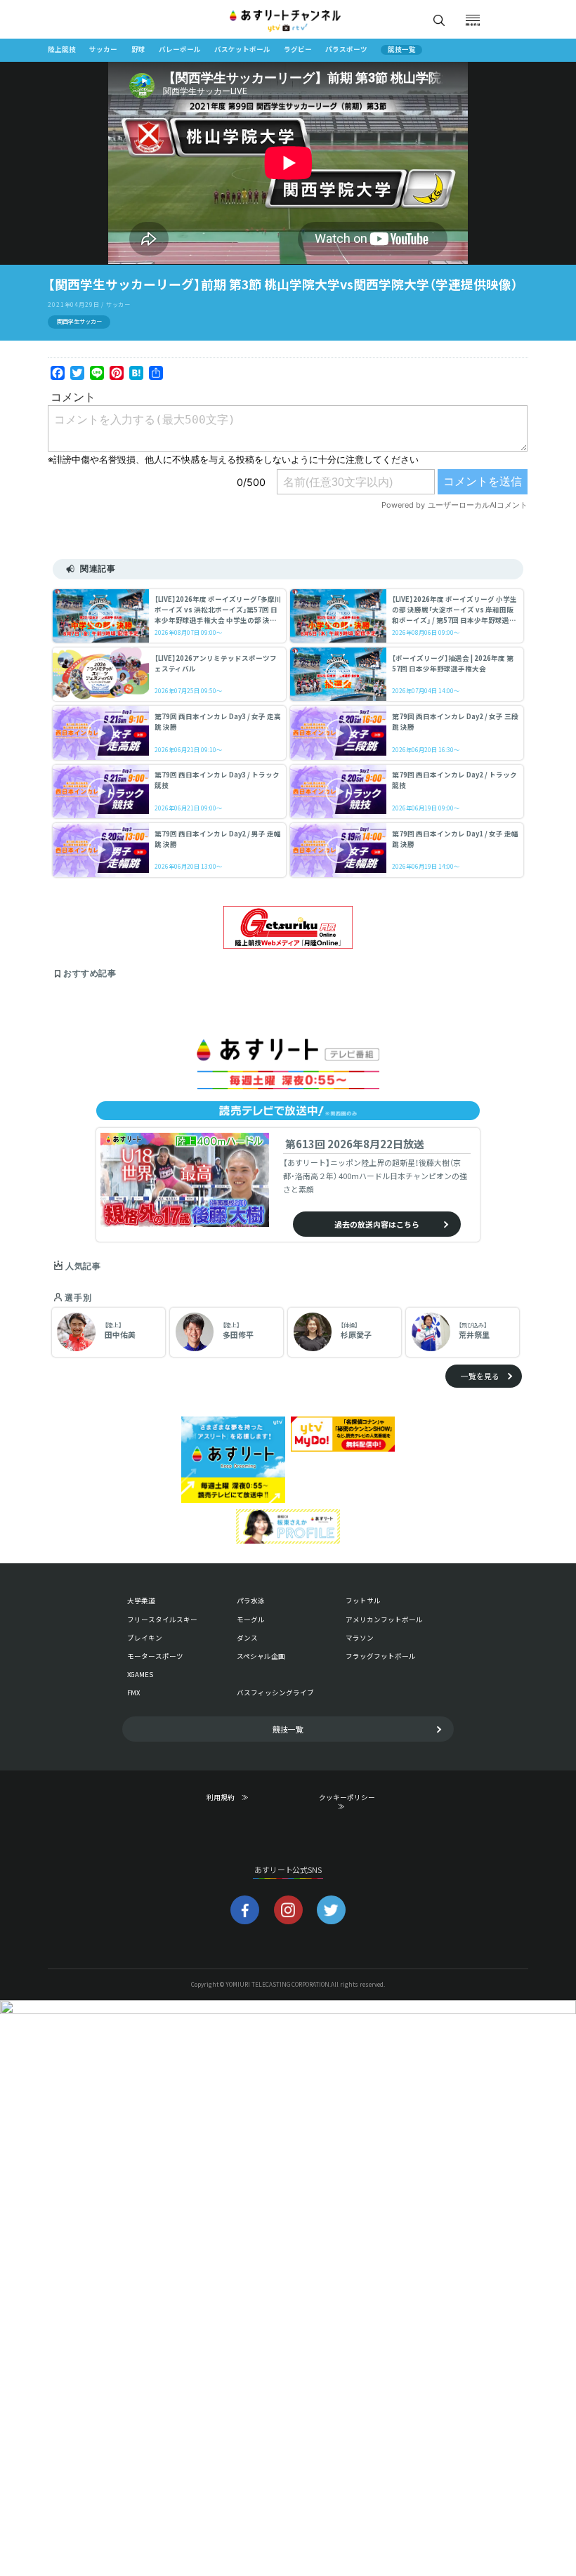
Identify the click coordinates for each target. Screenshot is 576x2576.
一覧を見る (480, 1376)
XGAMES (140, 1674)
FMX (133, 1693)
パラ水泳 (251, 1601)
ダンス (247, 1638)
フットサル (363, 1601)
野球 (138, 50)
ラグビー (298, 50)
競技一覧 (402, 50)
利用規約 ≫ (237, 1798)
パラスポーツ (346, 50)
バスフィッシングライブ (275, 1693)
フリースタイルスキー (162, 1619)
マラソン (360, 1638)
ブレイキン (145, 1638)
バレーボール (180, 50)
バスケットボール (242, 50)
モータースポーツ (155, 1656)
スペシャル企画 (261, 1656)
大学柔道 (141, 1601)
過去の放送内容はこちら (377, 1224)
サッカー (103, 50)
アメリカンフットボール (384, 1619)
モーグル (251, 1619)
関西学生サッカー (79, 321)
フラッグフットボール (381, 1656)
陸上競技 (62, 50)
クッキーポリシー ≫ (350, 1802)
